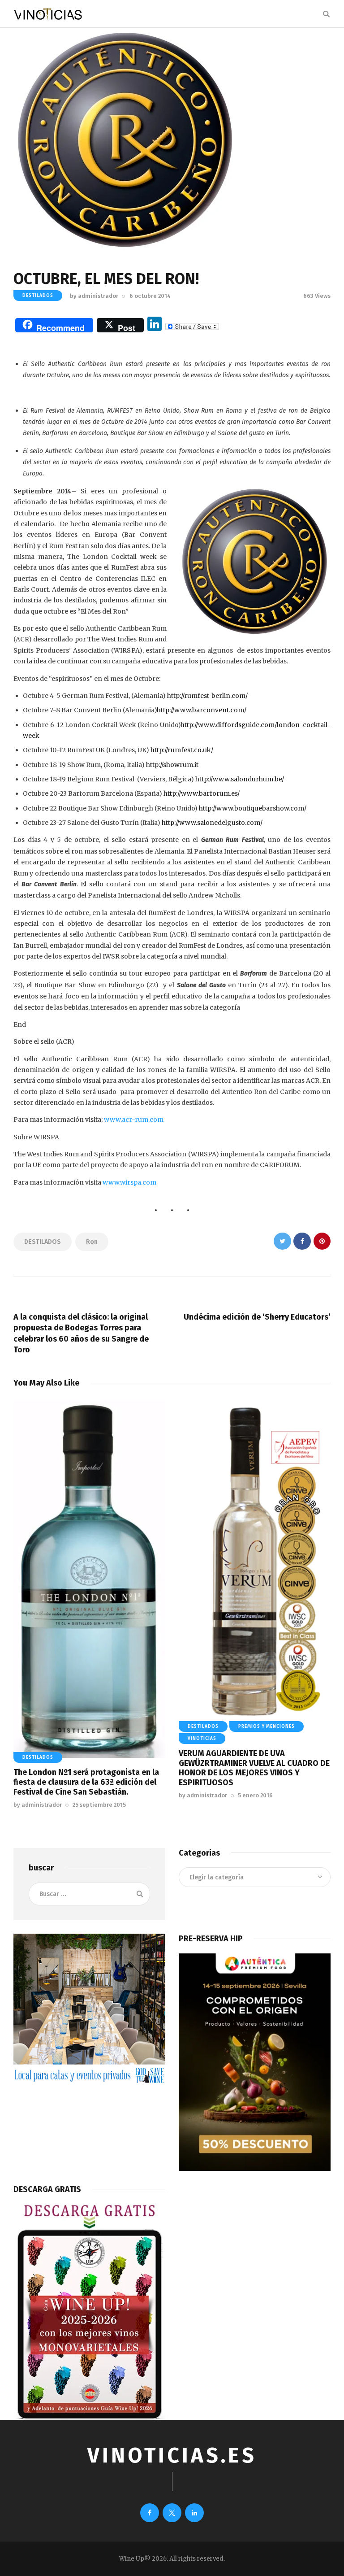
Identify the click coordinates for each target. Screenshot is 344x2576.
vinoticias (202, 1739)
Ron (92, 1242)
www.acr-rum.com (134, 1120)
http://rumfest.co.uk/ (183, 750)
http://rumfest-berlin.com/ (207, 696)
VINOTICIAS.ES (172, 2456)
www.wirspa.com (129, 1182)
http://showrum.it (172, 765)
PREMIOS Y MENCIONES (267, 1726)
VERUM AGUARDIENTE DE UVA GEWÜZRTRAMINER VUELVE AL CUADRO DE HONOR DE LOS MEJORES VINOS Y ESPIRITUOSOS (254, 1768)
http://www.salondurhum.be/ (240, 779)
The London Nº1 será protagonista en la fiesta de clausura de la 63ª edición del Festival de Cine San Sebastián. (86, 1782)
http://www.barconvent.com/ (202, 710)
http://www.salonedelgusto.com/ (212, 823)
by (94, 296)
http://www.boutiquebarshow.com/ (253, 808)
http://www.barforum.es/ (202, 793)
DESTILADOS (38, 296)
